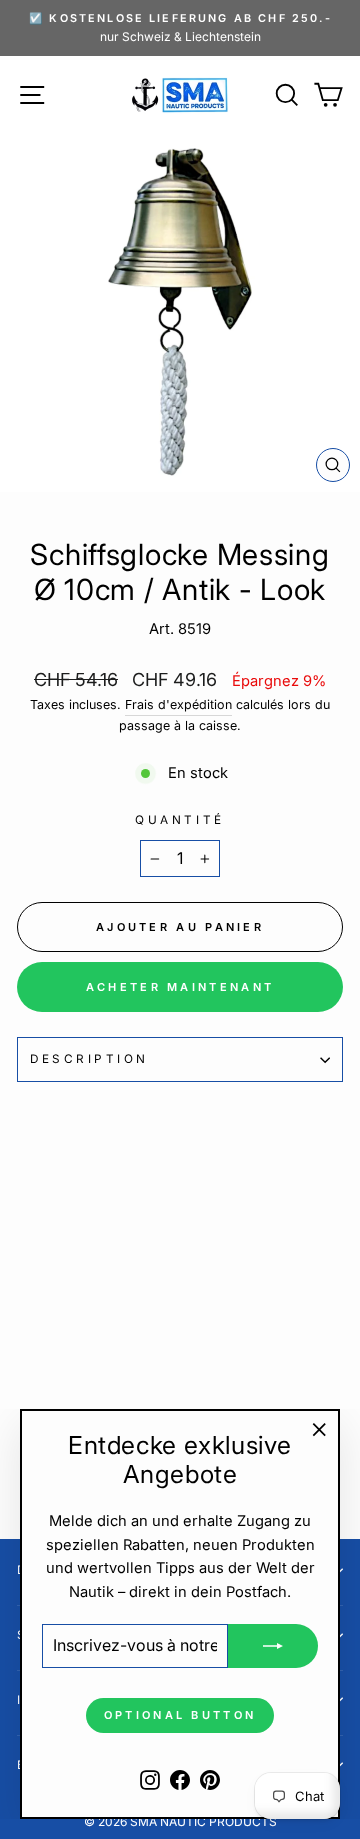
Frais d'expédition (178, 704)
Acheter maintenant (180, 987)
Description (89, 1059)
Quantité (179, 820)
